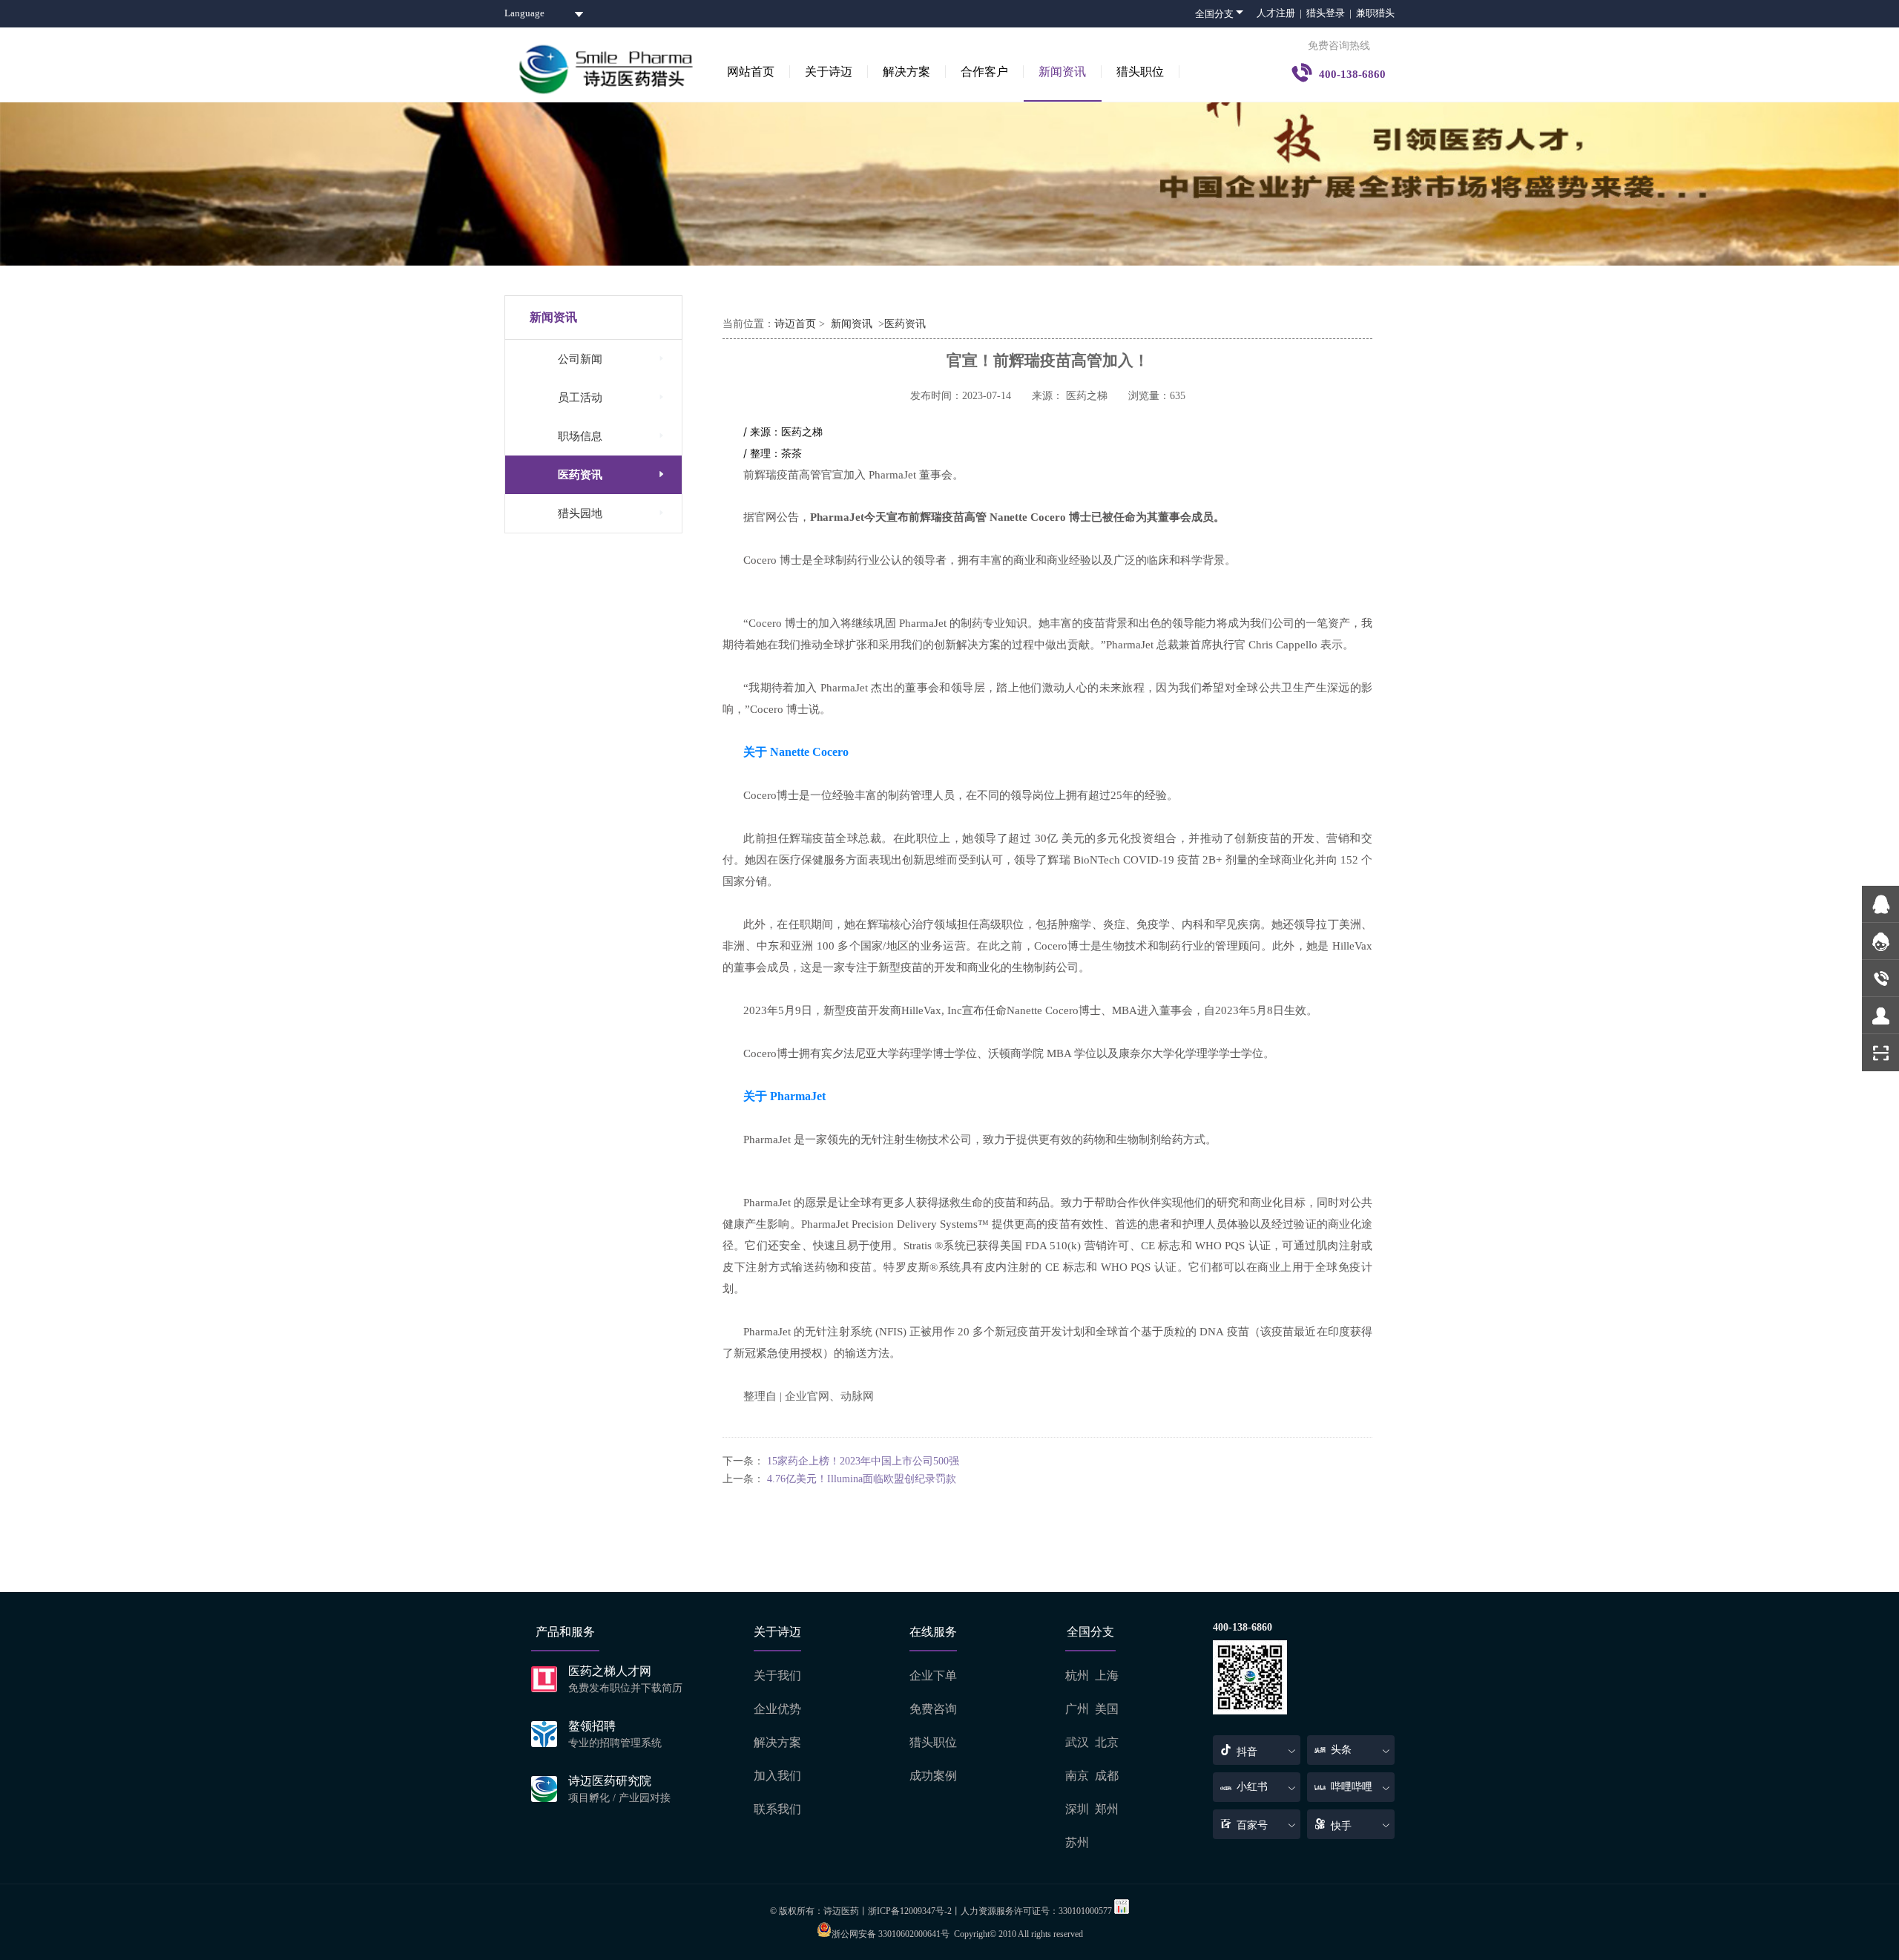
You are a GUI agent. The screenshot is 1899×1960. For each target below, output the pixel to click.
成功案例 (933, 1776)
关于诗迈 (829, 72)
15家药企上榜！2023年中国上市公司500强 (863, 1461)
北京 (1107, 1742)
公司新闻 (612, 359)
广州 (1077, 1709)
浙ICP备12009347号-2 (910, 1911)
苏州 (1077, 1842)
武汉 (1077, 1742)
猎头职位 (1140, 72)
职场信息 (612, 436)
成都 (1107, 1776)
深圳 (1077, 1809)
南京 (1077, 1776)
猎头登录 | (1331, 13)
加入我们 (777, 1776)
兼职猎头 (1375, 13)
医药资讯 (612, 474)
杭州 (1077, 1675)
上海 (1107, 1675)
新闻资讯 (1062, 72)
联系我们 (777, 1809)
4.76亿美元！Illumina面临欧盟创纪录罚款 (862, 1479)
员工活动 (612, 397)
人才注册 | (1281, 13)
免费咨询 (933, 1709)
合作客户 (984, 72)
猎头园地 (612, 513)
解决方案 (906, 72)
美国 (1107, 1709)
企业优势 (777, 1709)
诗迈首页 (795, 324)
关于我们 (777, 1675)
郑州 (1107, 1809)
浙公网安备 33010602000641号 (891, 1934)
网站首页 (751, 72)
